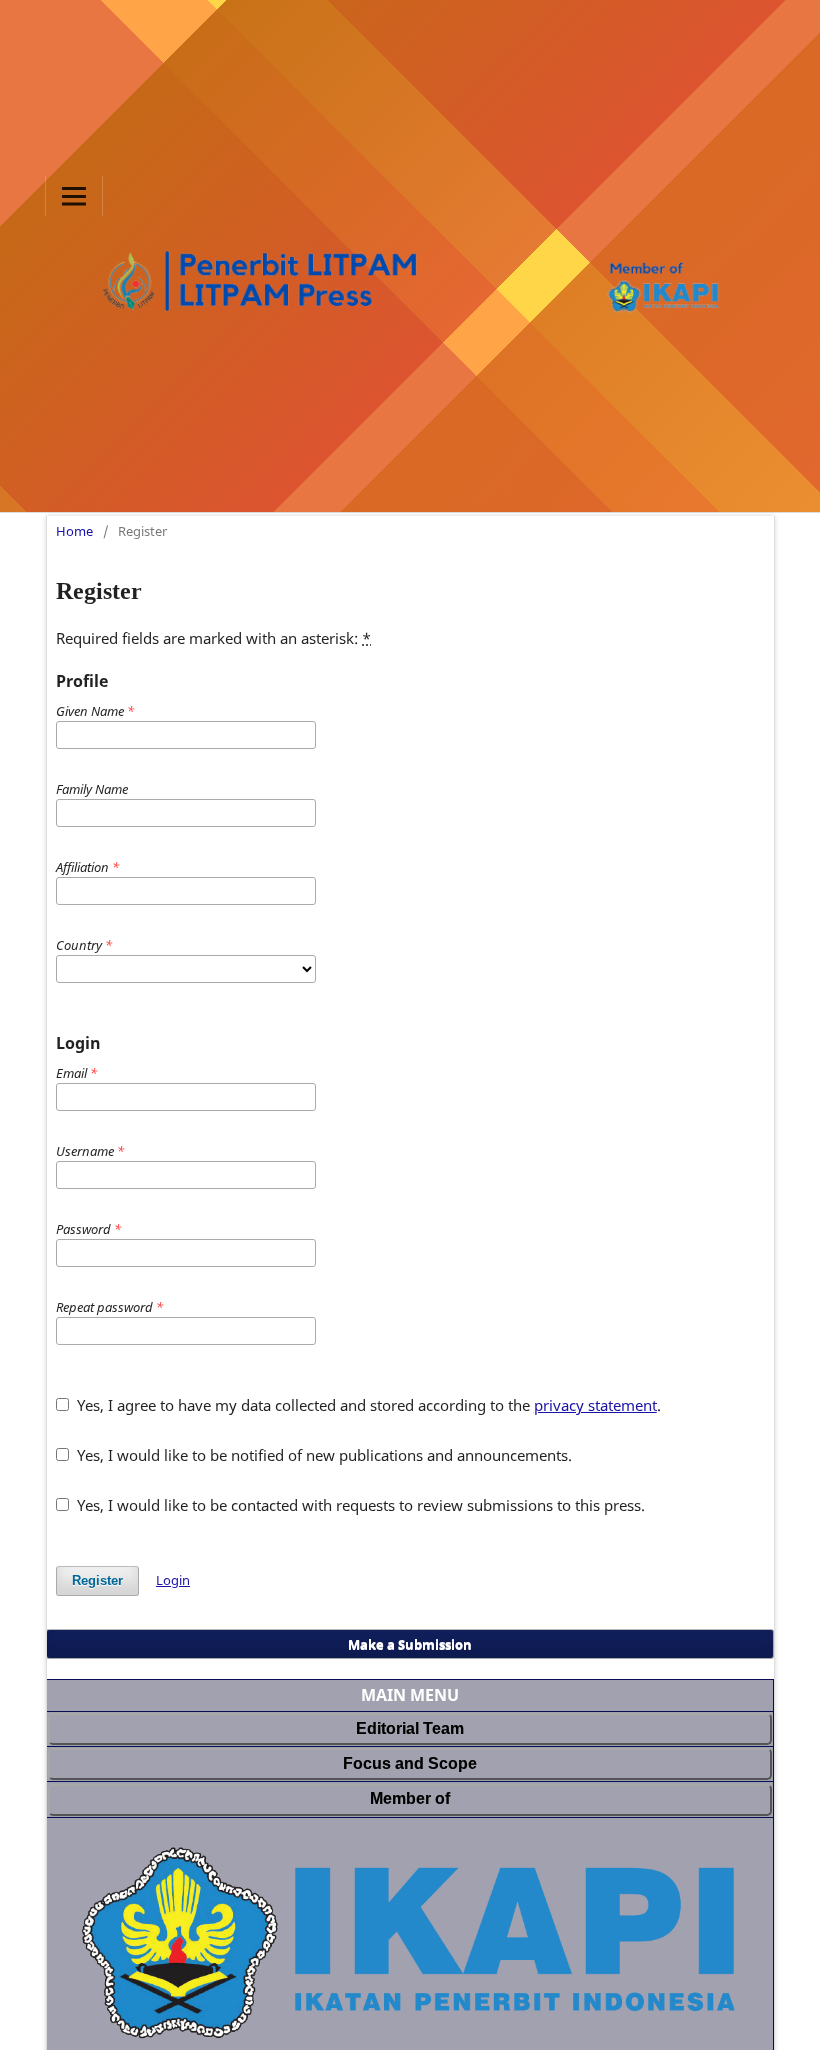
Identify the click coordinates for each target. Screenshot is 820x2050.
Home (74, 531)
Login (173, 1580)
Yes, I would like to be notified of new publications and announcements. (322, 1455)
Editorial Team (410, 1728)
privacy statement (595, 1405)
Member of (410, 1798)
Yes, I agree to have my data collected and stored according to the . (367, 1405)
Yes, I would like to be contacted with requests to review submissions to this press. (359, 1505)
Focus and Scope (410, 1763)
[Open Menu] (74, 196)
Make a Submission (410, 1644)
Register (97, 1580)
